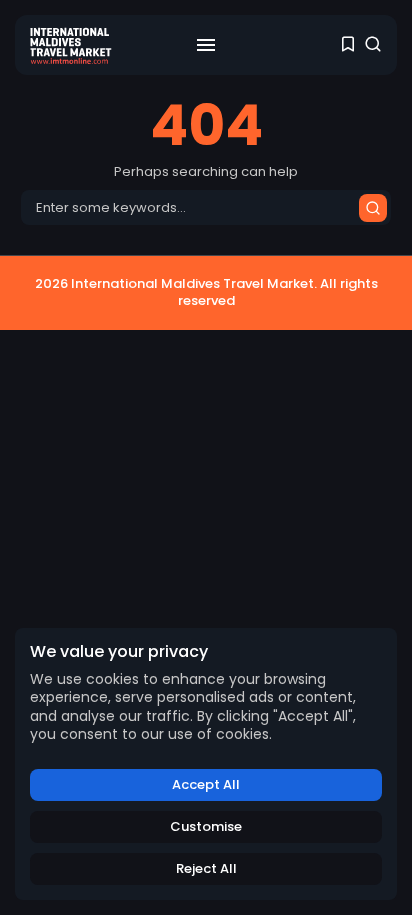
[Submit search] (373, 208)
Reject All (206, 868)
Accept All (206, 784)
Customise (206, 826)
